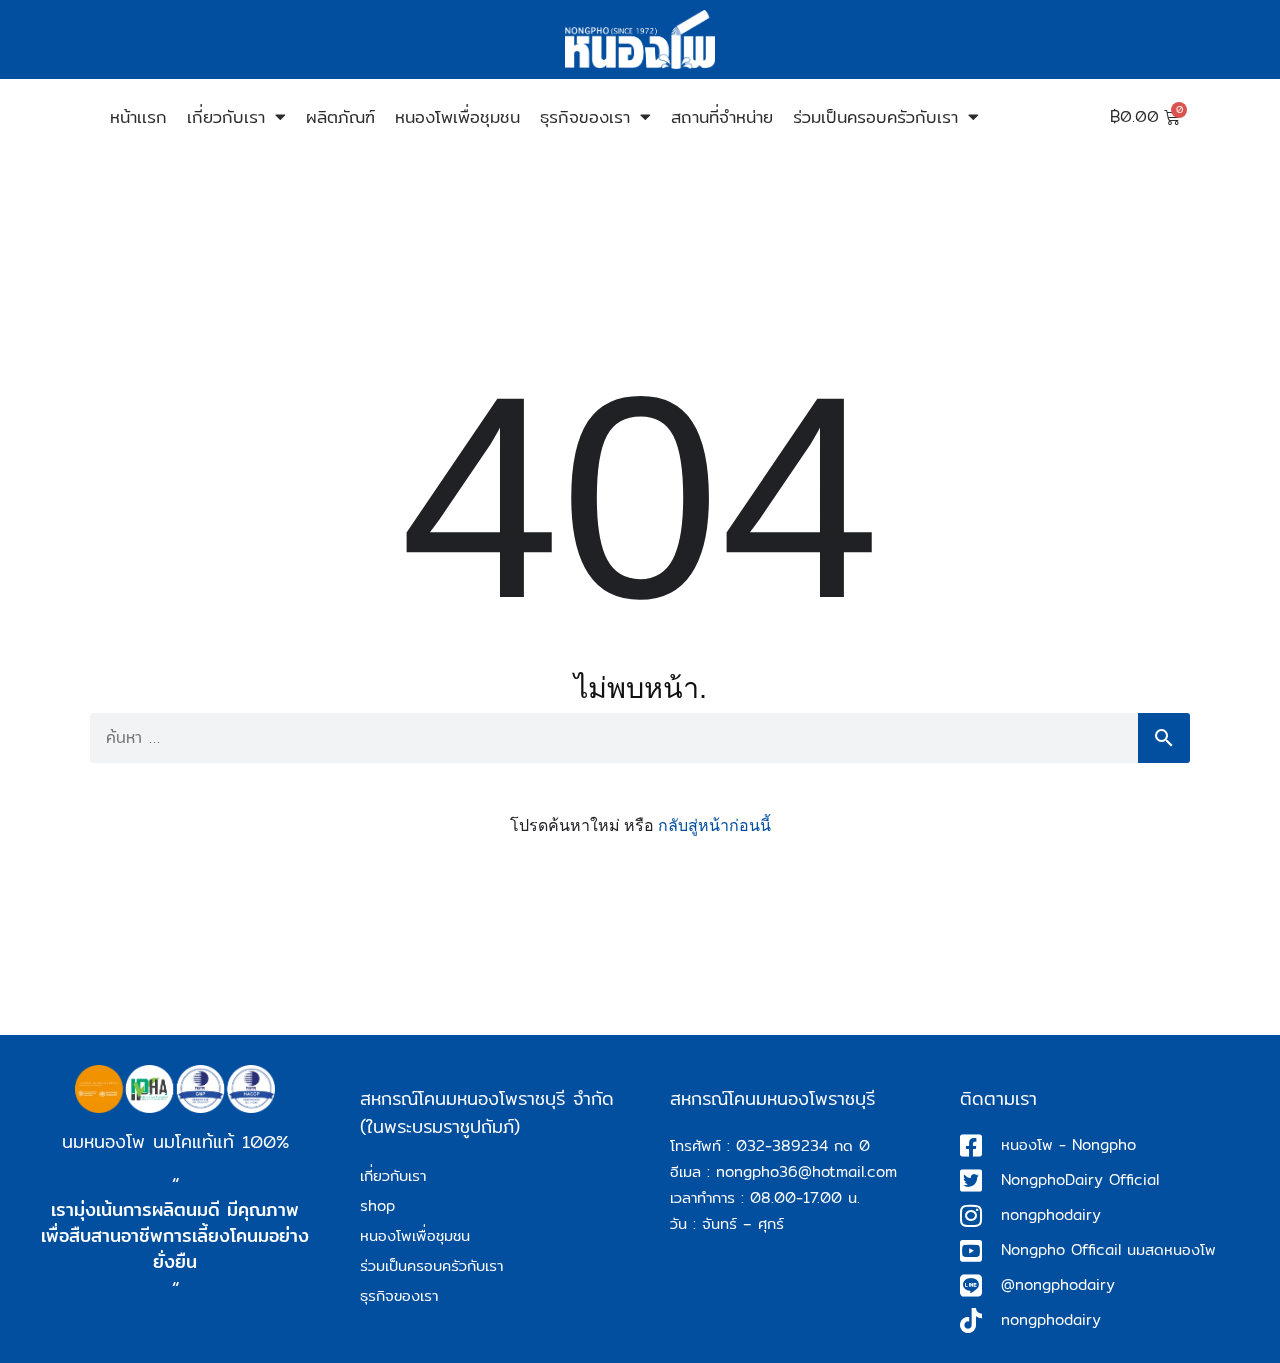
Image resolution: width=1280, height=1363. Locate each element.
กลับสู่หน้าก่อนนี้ (714, 825)
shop (377, 1205)
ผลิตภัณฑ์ (340, 116)
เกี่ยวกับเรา (226, 116)
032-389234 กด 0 (803, 1145)
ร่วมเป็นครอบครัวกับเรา (875, 116)
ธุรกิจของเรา (585, 116)
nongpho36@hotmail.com (806, 1171)
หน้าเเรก (138, 116)
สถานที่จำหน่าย (722, 116)
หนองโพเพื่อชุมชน (457, 116)
